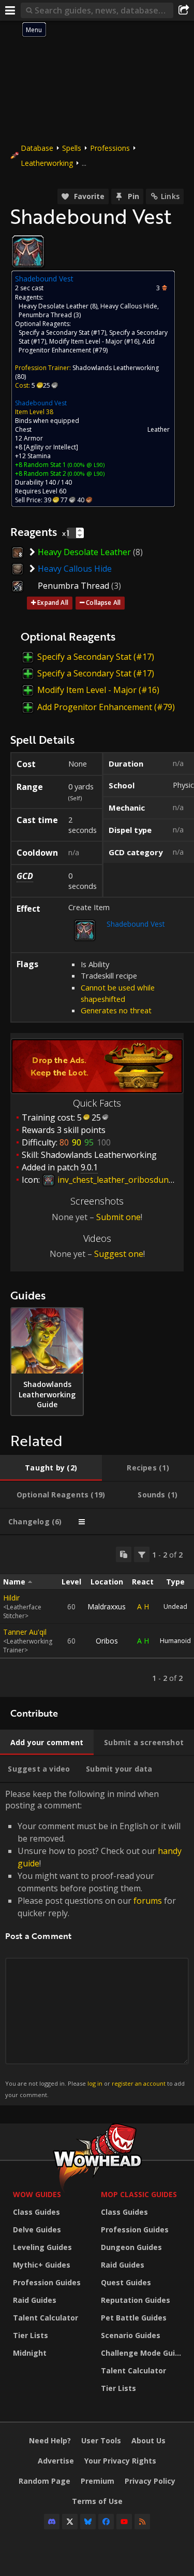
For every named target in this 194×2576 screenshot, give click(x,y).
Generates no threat (116, 1010)
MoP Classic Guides (139, 2194)
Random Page (44, 2481)
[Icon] (28, 251)
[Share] (184, 10)
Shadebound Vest (41, 403)
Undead (175, 1607)
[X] (70, 2522)
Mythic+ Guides (42, 2265)
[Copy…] (124, 1554)
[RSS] (142, 2522)
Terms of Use (97, 2501)
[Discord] (52, 2522)
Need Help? (50, 2440)
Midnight (30, 2353)
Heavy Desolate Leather (54, 306)
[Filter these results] (142, 1554)
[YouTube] (124, 2522)
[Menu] (10, 10)
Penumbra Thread (45, 315)
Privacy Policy (150, 2481)
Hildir (11, 1598)
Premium (98, 2481)
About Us (148, 2440)
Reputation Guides (136, 2300)
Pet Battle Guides (134, 2318)
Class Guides (36, 2212)
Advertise (56, 2461)
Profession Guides (47, 2282)
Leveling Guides (42, 2247)
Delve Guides (37, 2230)
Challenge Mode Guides (142, 2353)
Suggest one (119, 1254)
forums (148, 1901)
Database (37, 148)
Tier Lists (31, 2335)
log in (95, 2083)
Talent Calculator (46, 2318)
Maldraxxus (107, 1607)
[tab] (51, 1468)
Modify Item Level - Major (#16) (94, 341)
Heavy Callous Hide (129, 306)
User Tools (101, 2440)
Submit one (118, 1217)
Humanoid (175, 1641)
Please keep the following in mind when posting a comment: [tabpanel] (95, 1943)
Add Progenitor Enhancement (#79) (87, 346)
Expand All (53, 603)
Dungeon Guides (131, 2247)
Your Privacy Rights (120, 2461)
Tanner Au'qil (25, 1632)
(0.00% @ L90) (85, 465)
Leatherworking (47, 163)
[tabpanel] (97, 1616)
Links (170, 196)
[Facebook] (106, 2522)
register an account (139, 2083)
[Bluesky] (88, 2522)
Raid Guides (35, 2300)
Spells (72, 148)
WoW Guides (37, 2194)
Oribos (107, 1641)
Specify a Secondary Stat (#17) (62, 332)
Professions (110, 148)
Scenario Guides (131, 2335)
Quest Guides (126, 2282)
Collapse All (103, 603)
